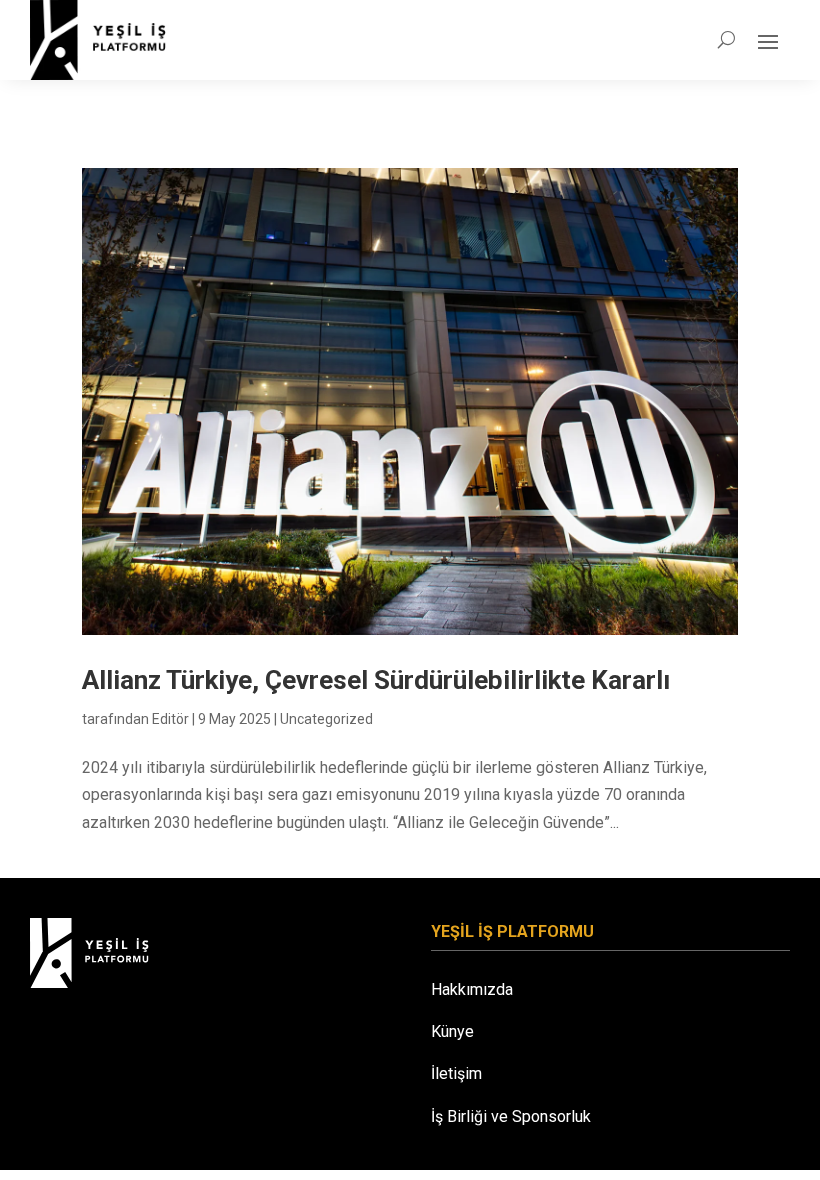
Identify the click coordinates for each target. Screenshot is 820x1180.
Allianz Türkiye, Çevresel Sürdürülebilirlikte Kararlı (376, 680)
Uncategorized (326, 719)
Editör (170, 719)
